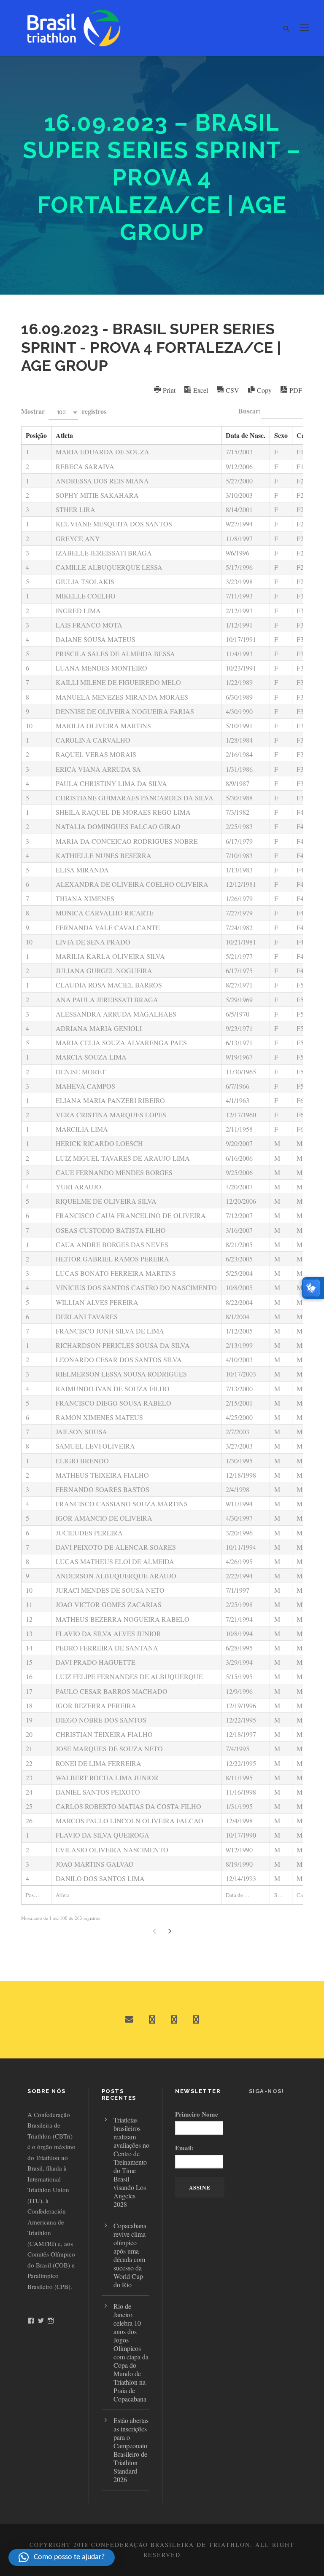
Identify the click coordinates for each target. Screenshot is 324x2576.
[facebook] (152, 2020)
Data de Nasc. (246, 435)
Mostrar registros (64, 411)
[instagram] (196, 2020)
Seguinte (170, 1931)
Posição (36, 435)
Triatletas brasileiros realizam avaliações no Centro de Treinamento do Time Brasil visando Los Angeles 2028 (131, 2162)
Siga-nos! (267, 2091)
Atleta (64, 435)
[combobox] (63, 412)
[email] (129, 2020)
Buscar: (250, 411)
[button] (62, 2557)
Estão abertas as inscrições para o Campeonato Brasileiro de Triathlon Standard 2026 (131, 2450)
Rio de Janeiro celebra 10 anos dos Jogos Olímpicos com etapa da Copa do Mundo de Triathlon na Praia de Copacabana (131, 2352)
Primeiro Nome (197, 2114)
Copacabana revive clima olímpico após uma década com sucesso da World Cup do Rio (130, 2255)
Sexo (281, 435)
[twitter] (174, 2020)
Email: (184, 2148)
